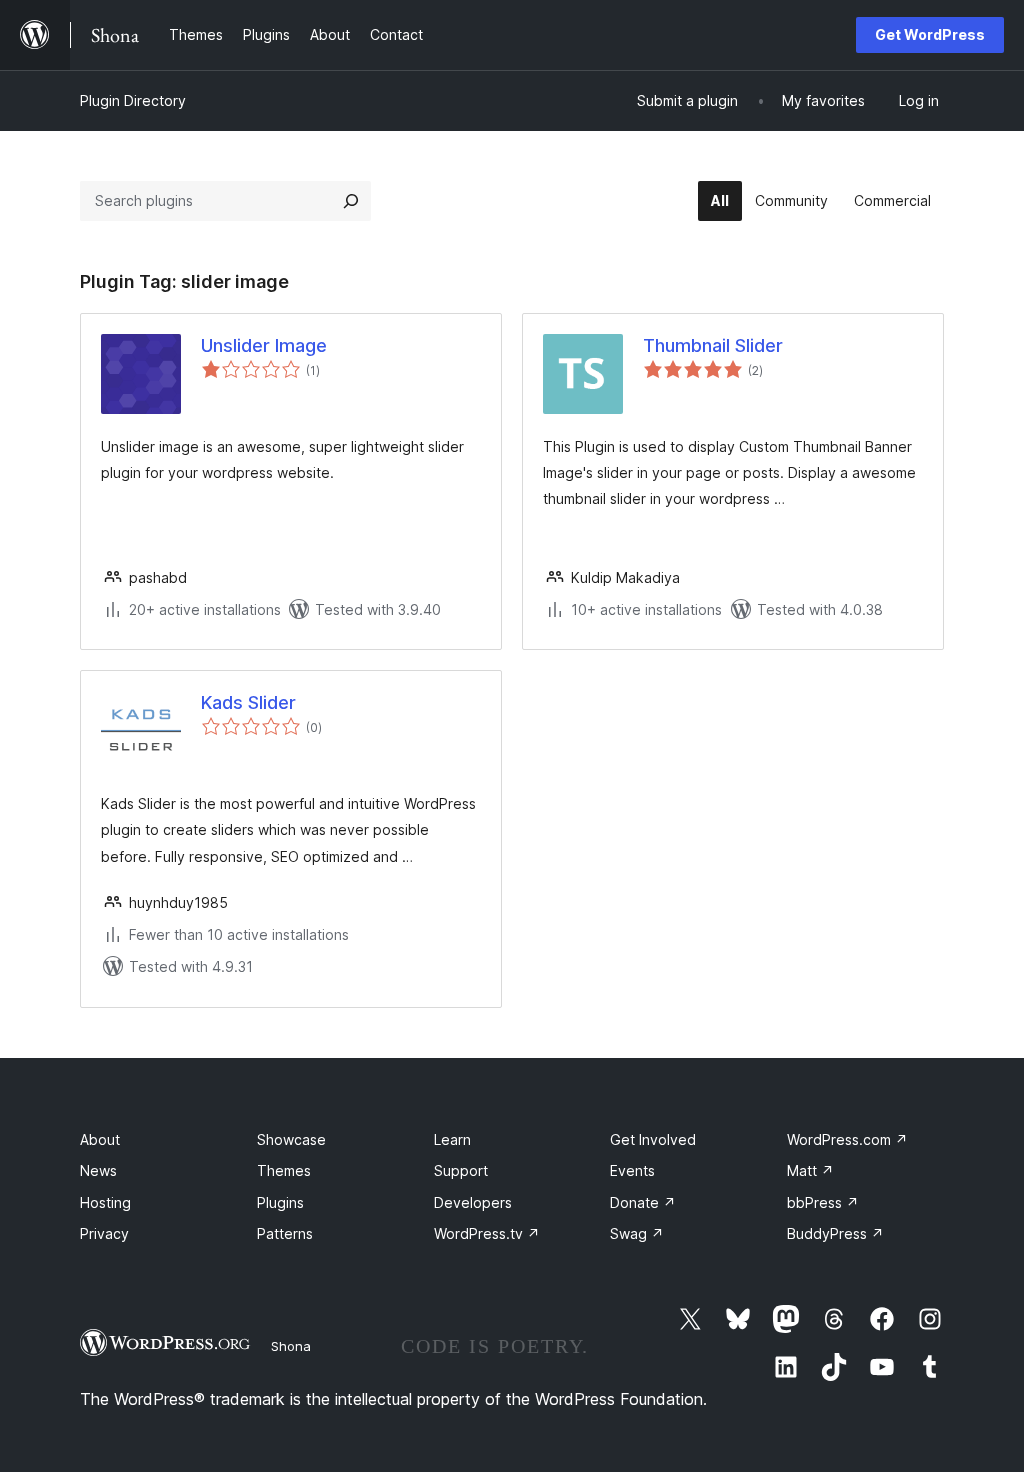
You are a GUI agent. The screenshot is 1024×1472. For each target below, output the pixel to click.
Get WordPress (930, 34)
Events (632, 1170)
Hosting (105, 1202)
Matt (810, 1170)
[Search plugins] (351, 201)
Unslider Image (264, 345)
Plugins (280, 1202)
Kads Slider (248, 702)
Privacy (104, 1233)
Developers (473, 1202)
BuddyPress (835, 1233)
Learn (452, 1139)
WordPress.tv (487, 1233)
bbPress (823, 1202)
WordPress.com (847, 1139)
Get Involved (653, 1139)
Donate (643, 1202)
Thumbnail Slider (713, 345)
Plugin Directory (133, 100)
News (98, 1170)
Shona (291, 1346)
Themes (284, 1170)
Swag (637, 1233)
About (100, 1139)
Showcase (291, 1139)
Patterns (285, 1233)
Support (461, 1170)
